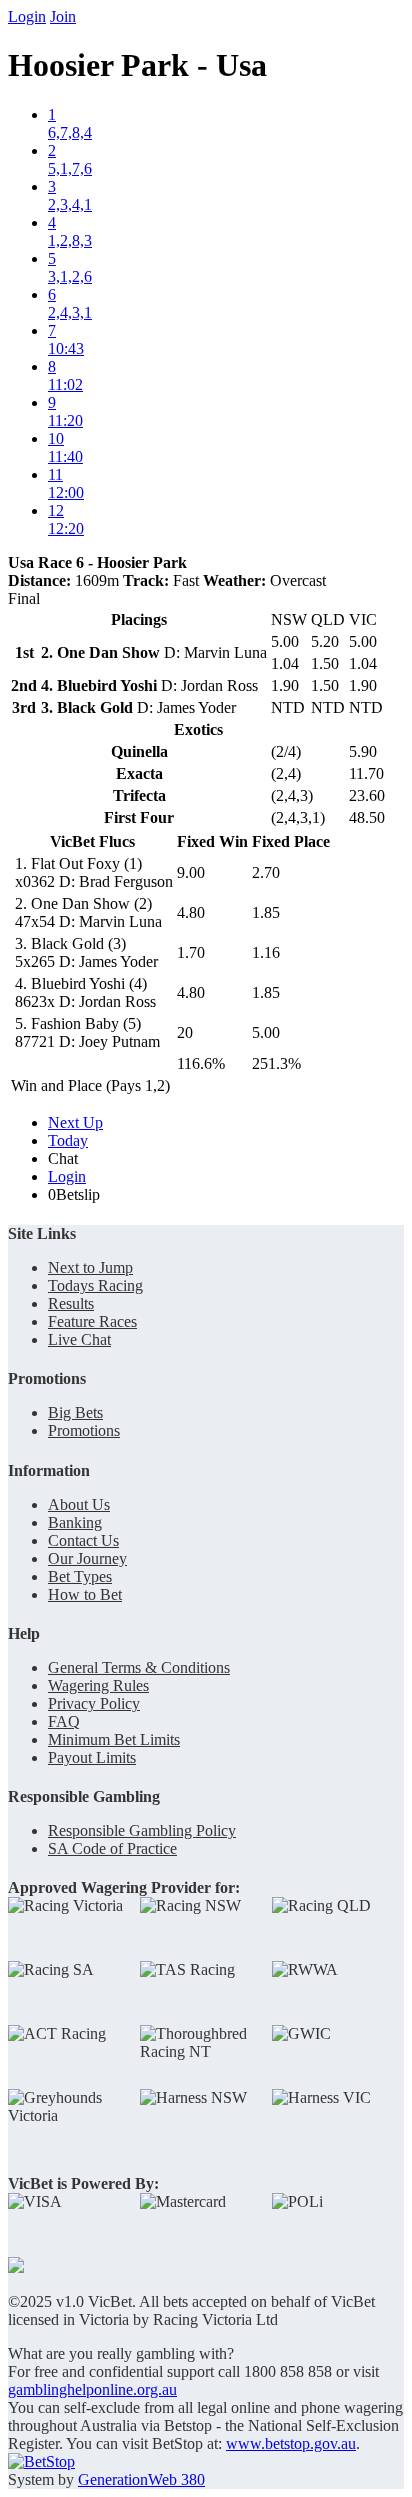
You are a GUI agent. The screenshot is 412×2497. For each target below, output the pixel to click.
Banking (75, 1522)
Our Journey (87, 1558)
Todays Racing (95, 1285)
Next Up (75, 1122)
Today (68, 1140)
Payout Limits (92, 1757)
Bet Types (80, 1576)
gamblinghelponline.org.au (92, 2389)
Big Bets (75, 1412)
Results (71, 1303)
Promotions (84, 1430)
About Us (79, 1504)
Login (27, 16)
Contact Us (83, 1540)
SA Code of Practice (112, 1848)
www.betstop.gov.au (291, 2443)
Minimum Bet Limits (114, 1739)
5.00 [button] (266, 1032)
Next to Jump (90, 1267)
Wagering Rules (98, 1685)
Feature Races (92, 1321)
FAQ (64, 1721)
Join (63, 16)
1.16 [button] (266, 952)
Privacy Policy (94, 1703)
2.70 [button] (266, 872)
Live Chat (79, 1339)
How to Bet (85, 1594)
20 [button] (185, 1032)
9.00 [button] (191, 872)
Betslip (74, 1194)
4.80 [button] (191, 912)
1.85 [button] (266, 912)
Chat (63, 1158)
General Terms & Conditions (139, 1667)
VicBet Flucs (92, 841)
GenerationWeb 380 (141, 2479)
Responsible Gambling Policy (142, 1830)
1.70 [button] (191, 952)
